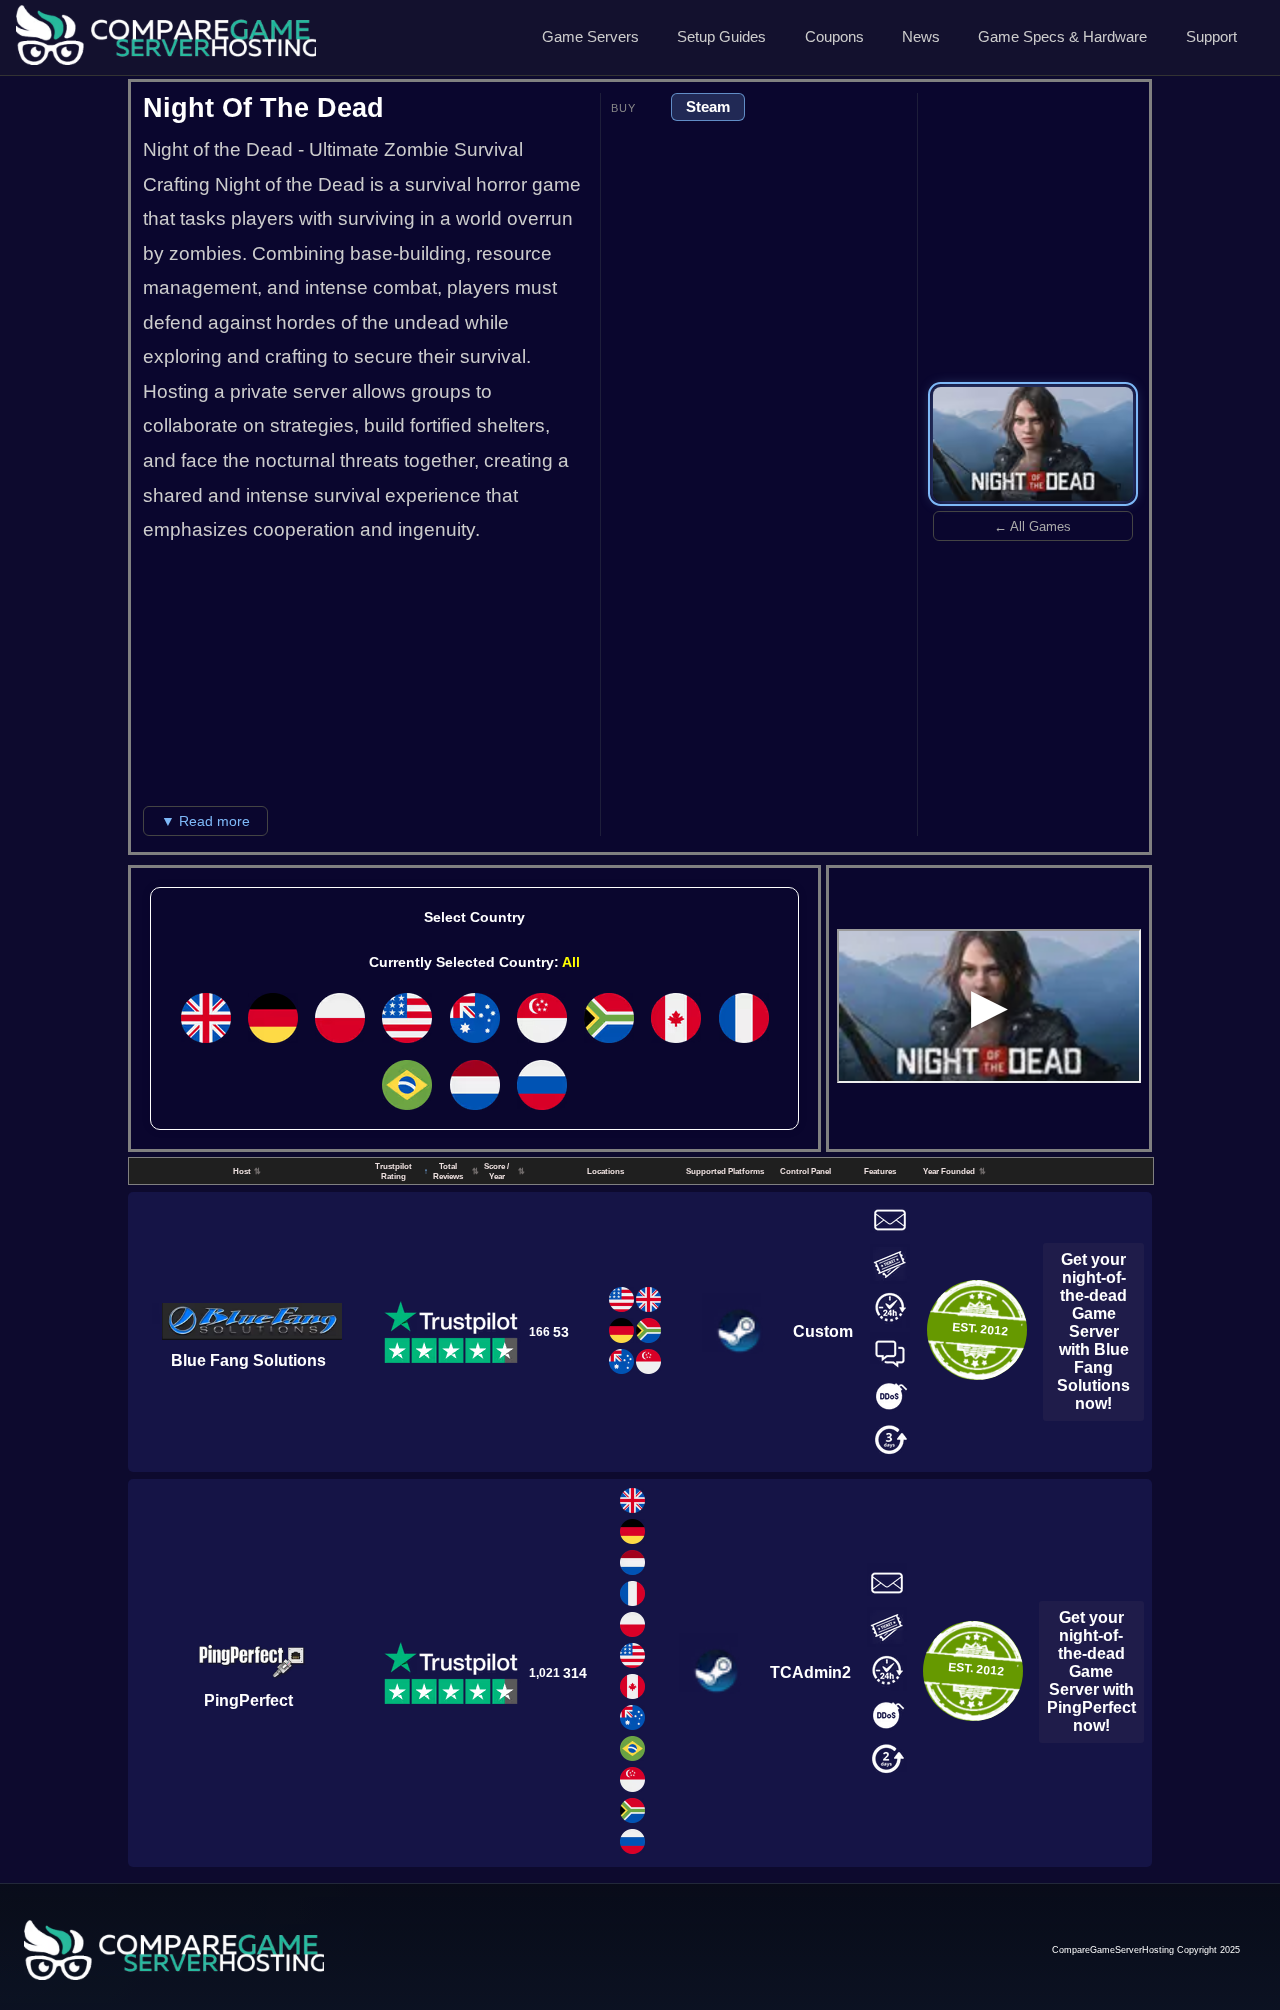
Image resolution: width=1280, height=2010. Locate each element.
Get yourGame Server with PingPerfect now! (1091, 1671)
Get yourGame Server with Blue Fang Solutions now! (1093, 1331)
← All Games (1032, 526)
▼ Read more (205, 821)
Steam (708, 106)
